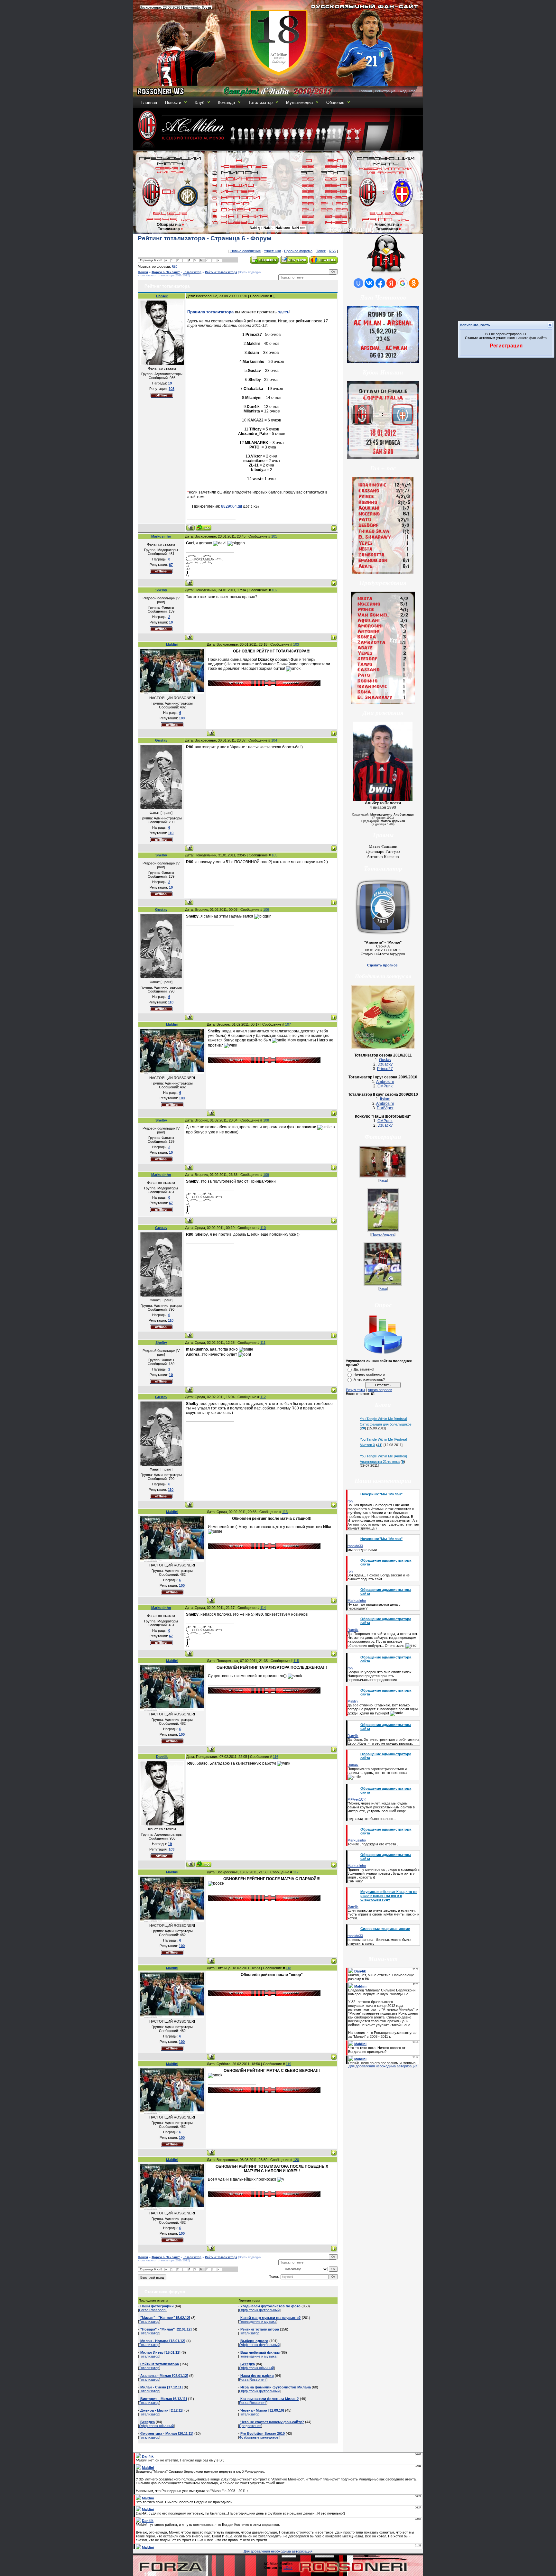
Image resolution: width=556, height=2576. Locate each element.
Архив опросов (380, 1390)
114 (263, 1608)
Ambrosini (385, 1082)
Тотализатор (260, 102)
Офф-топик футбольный (259, 2310)
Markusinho (161, 536)
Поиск (321, 251)
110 (263, 1228)
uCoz (288, 2568)
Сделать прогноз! (383, 965)
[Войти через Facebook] (380, 283)
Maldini (172, 644)
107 (288, 1024)
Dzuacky (385, 1064)
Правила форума (298, 251)
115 (296, 1661)
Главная (365, 91)
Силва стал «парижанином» (385, 1929)
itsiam (385, 1099)
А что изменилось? (369, 1380)
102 (274, 590)
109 (266, 1175)
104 (274, 740)
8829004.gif (232, 506)
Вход (402, 91)
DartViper (385, 1108)
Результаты (355, 1390)
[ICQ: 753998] (204, 527)
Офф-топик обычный (156, 2426)
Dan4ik (162, 296)
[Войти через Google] (403, 283)
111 (263, 1343)
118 (288, 1968)
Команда (226, 102)
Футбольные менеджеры (259, 2437)
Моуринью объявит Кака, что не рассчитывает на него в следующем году (389, 1896)
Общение (335, 102)
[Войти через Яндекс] (391, 283)
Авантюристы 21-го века (380, 1462)
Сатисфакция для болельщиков (386, 1424)
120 (296, 2160)
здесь (284, 312)
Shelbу (161, 590)
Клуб (199, 102)
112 (263, 1397)
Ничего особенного (369, 1374)
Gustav (161, 740)
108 (266, 1120)
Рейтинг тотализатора (221, 272)
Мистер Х (367, 1445)
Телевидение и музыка (258, 2322)
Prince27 (385, 1069)
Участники (272, 251)
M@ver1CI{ (357, 1799)
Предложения (250, 2426)
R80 (175, 267)
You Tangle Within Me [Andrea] (383, 1419)
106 (266, 909)
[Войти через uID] (358, 283)
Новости (173, 102)
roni (350, 1501)
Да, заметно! (364, 1369)
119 (288, 2064)
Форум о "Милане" (166, 272)
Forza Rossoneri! (153, 2310)
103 (296, 644)
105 (274, 855)
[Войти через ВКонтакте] (369, 283)
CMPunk (385, 1086)
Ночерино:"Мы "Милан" (381, 1494)
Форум (143, 272)
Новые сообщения (246, 251)
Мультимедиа (299, 102)
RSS (413, 91)
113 (285, 1512)
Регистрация (385, 91)
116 (276, 1757)
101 (274, 536)
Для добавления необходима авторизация (383, 2066)
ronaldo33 (355, 1546)
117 (296, 1872)
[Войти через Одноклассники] (414, 283)
